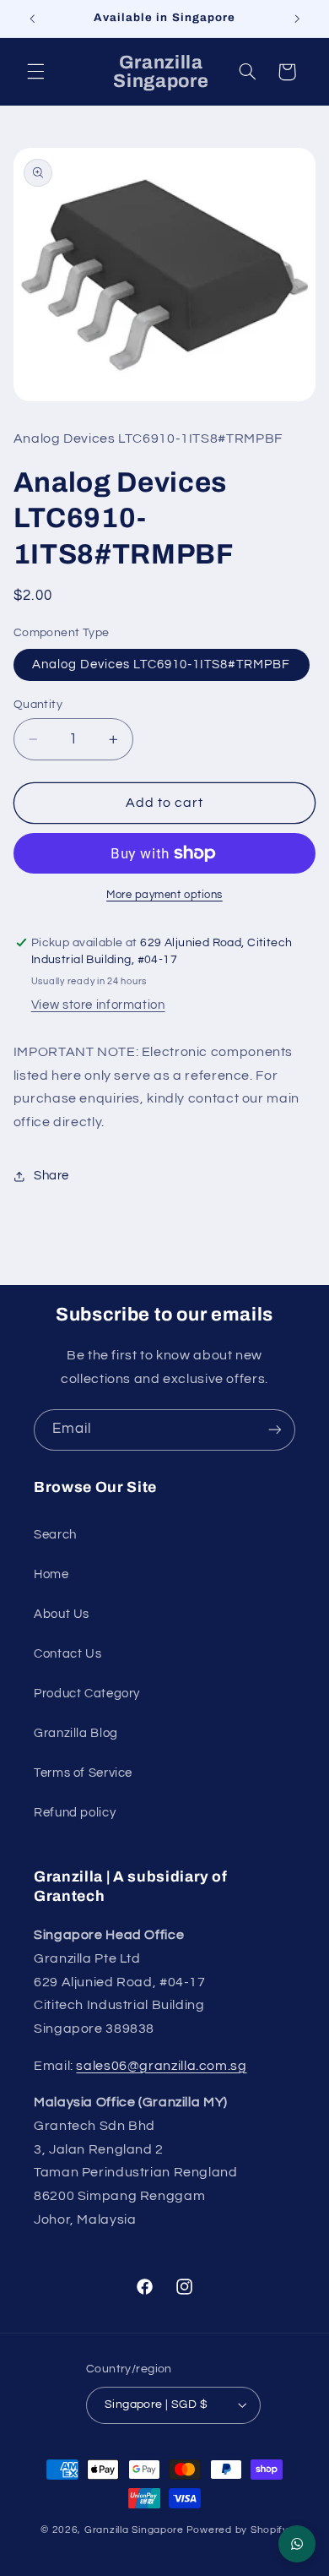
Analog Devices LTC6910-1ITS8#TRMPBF (162, 664)
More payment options (164, 895)
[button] (35, 72)
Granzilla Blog (76, 1733)
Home (51, 1574)
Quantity (38, 705)
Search (55, 1535)
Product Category (87, 1694)
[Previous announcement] (32, 19)
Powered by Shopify (237, 2530)
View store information (98, 1005)
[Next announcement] (297, 19)
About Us (62, 1614)
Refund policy (75, 1813)
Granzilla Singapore (134, 2530)
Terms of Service (83, 1773)
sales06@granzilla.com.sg (161, 2066)
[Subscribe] (275, 1430)
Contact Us (67, 1654)
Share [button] (51, 1176)
